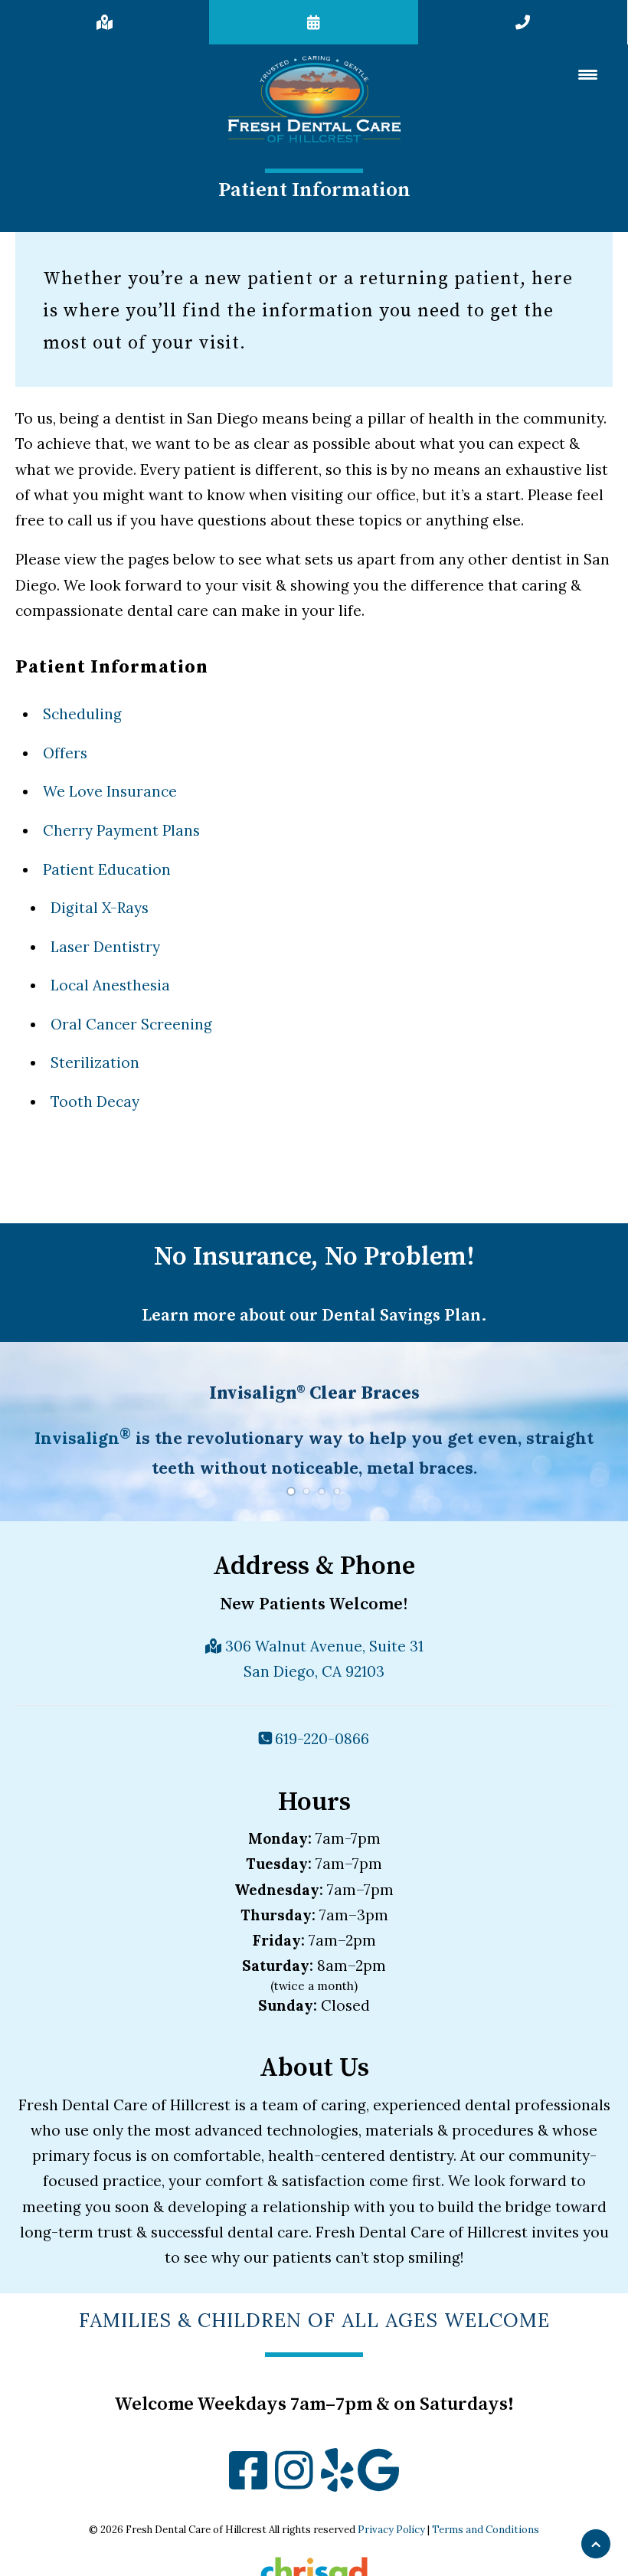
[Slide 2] (306, 1491)
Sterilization (95, 1062)
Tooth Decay (95, 1101)
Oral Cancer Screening (131, 1024)
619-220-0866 (320, 1739)
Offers (65, 753)
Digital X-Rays (100, 908)
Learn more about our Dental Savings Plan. (314, 1316)
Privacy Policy (391, 2530)
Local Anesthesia (110, 985)
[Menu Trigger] (588, 74)
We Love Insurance (110, 791)
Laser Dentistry (105, 947)
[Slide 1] (291, 1491)
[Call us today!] (523, 22)
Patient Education (107, 869)
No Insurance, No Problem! (314, 1257)
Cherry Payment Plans (121, 830)
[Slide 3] (322, 1491)
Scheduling (82, 714)
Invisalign (83, 1438)
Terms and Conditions (486, 2530)
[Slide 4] (337, 1491)
